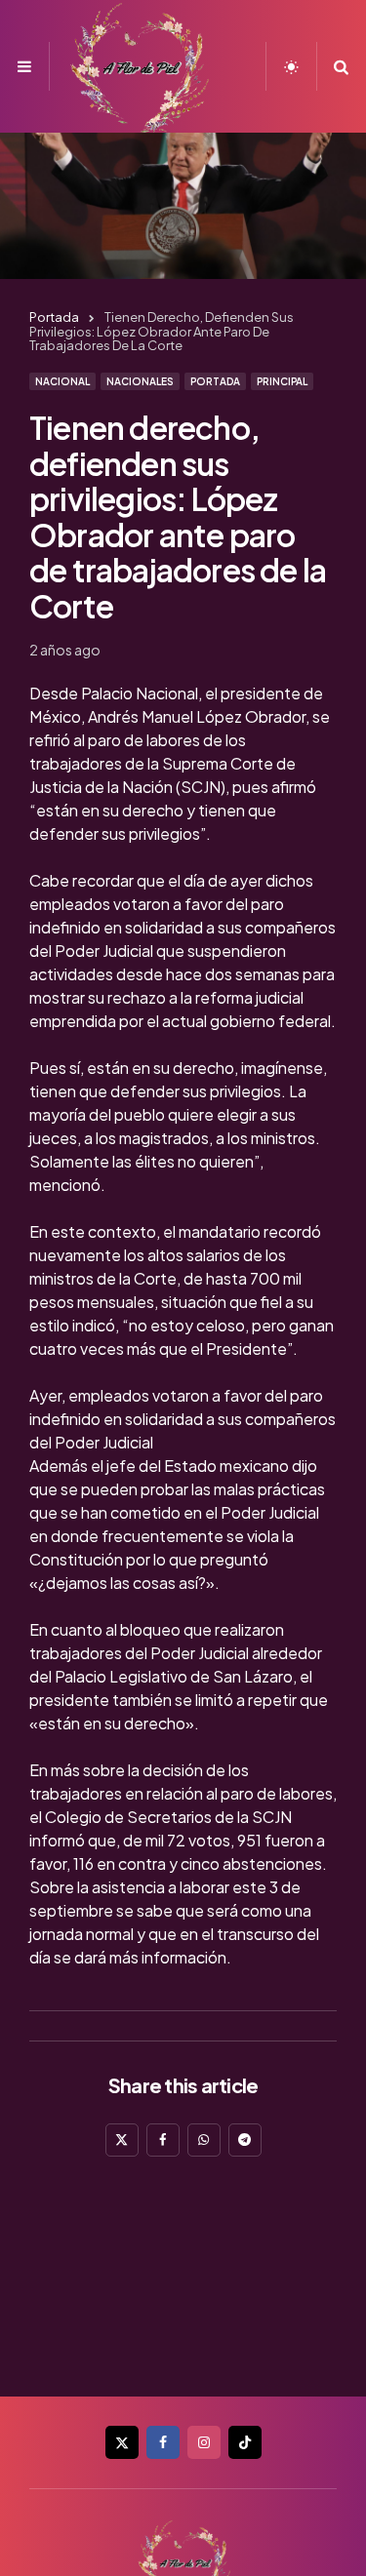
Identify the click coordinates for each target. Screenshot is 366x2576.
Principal (282, 381)
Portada (215, 381)
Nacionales (140, 381)
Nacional (62, 381)
